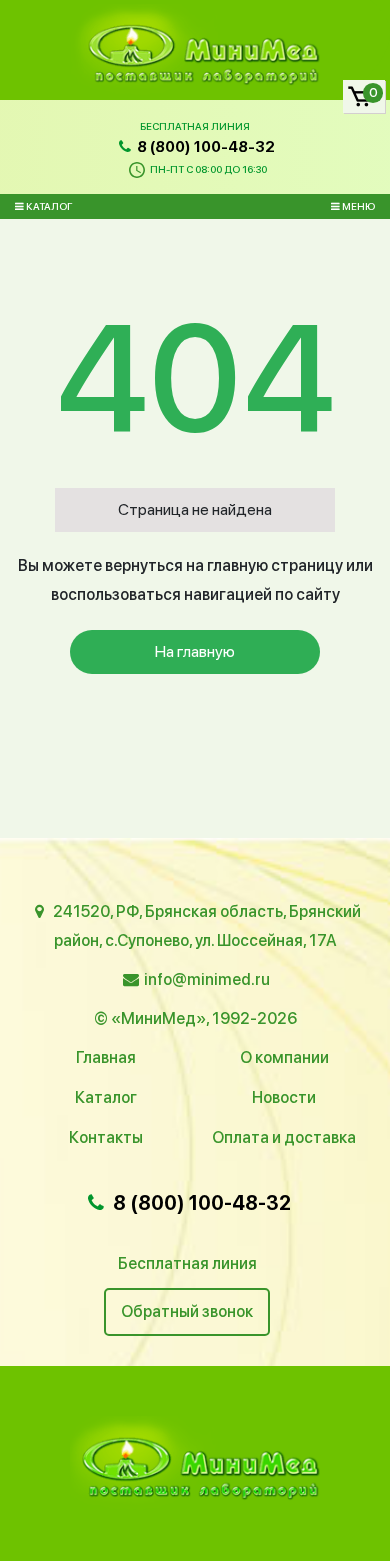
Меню (357, 206)
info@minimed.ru (207, 979)
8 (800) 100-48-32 (204, 147)
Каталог (48, 206)
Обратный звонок (187, 1311)
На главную (195, 651)
